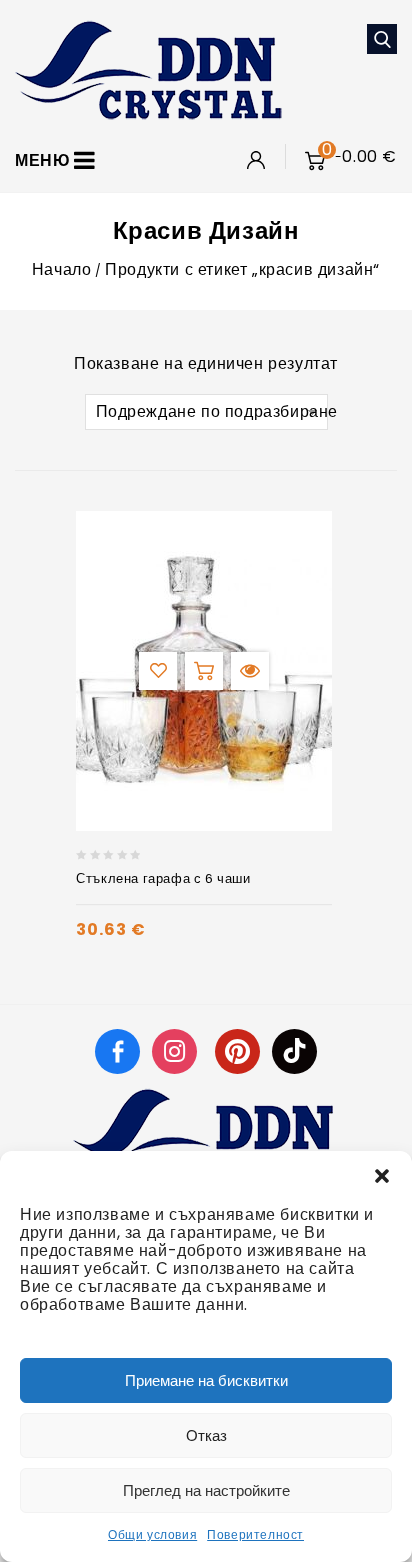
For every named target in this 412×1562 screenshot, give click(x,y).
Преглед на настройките (206, 1490)
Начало (62, 269)
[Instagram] (177, 1050)
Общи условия (152, 1534)
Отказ (206, 1435)
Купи (204, 671)
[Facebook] (117, 1050)
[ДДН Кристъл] (148, 68)
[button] (382, 1176)
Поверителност (255, 1534)
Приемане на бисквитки (206, 1380)
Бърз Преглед (250, 671)
